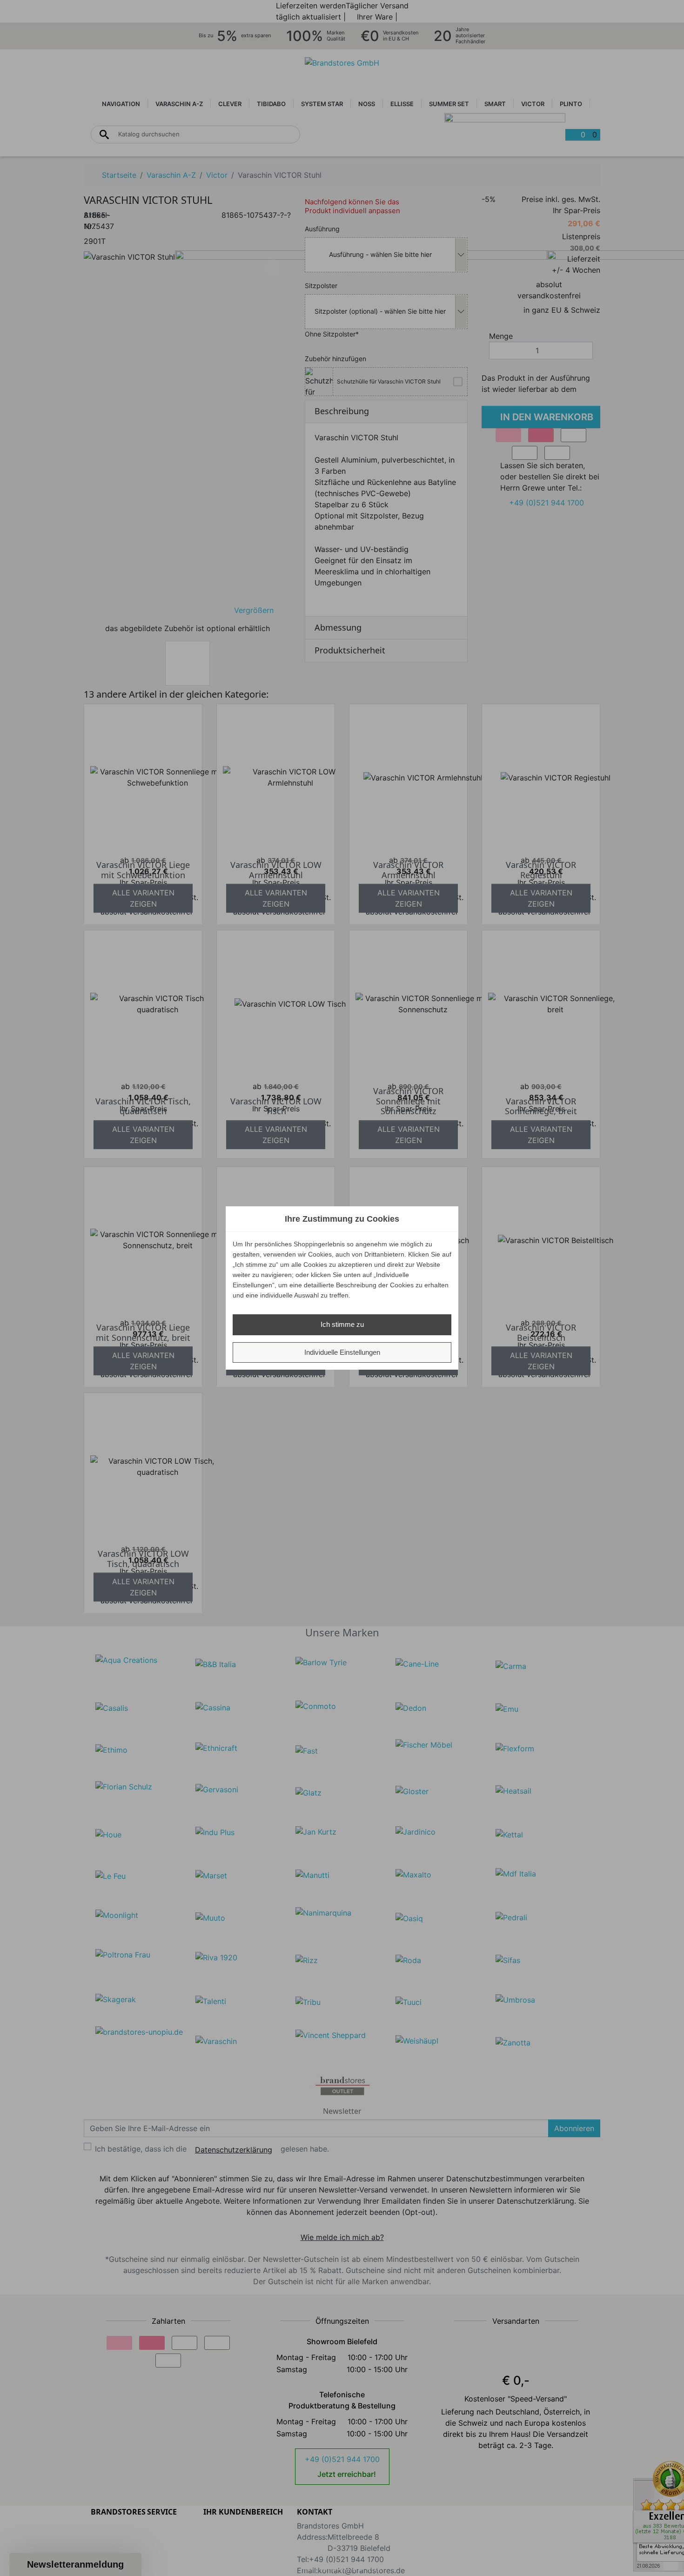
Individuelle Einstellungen (342, 1352)
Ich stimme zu (342, 1324)
